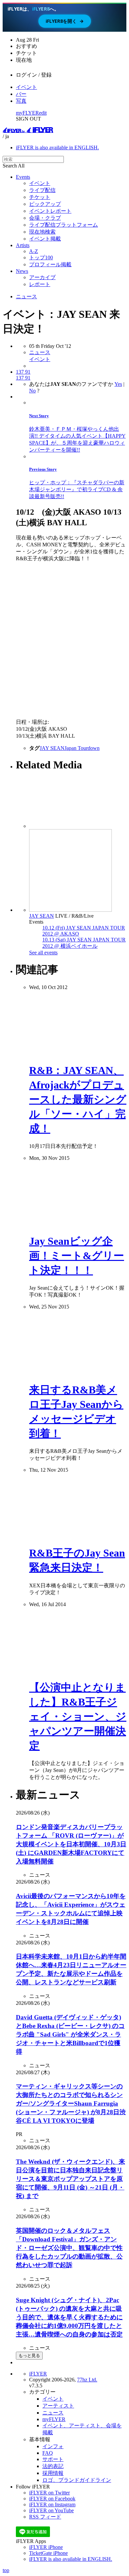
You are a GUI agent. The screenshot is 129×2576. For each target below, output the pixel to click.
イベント (26, 87)
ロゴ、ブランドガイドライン (77, 2480)
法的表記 (53, 2466)
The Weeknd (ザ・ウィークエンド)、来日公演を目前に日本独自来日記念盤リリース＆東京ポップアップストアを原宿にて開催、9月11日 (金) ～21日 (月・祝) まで (70, 2179)
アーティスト (58, 2406)
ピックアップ (45, 204)
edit (43, 113)
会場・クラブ (45, 218)
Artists (23, 245)
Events (23, 177)
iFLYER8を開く (65, 21)
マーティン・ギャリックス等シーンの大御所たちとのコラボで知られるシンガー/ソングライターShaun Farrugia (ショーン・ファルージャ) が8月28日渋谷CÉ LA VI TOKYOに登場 (71, 2103)
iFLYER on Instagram (52, 2504)
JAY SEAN (52, 748)
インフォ (53, 2446)
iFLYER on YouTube (51, 2510)
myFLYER (27, 113)
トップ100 (41, 258)
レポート (40, 284)
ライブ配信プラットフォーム (64, 225)
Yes (118, 384)
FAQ (48, 2453)
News (22, 271)
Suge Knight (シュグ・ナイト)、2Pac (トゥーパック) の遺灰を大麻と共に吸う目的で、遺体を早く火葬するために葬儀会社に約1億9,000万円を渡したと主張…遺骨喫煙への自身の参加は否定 (69, 2317)
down (94, 748)
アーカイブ (42, 277)
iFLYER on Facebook (52, 2499)
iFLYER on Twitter (49, 2493)
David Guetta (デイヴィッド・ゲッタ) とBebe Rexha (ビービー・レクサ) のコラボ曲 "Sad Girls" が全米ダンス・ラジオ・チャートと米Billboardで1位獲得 (70, 2034)
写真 (21, 101)
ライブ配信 (42, 190)
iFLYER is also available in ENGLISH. (57, 147)
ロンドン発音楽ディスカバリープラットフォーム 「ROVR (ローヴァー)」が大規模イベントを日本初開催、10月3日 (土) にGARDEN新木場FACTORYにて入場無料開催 (71, 1844)
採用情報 (53, 2473)
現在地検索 (42, 232)
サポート (53, 2459)
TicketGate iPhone (48, 2553)
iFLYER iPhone (46, 2547)
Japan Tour (76, 748)
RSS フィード (45, 2517)
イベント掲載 (45, 239)
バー (21, 94)
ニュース (26, 296)
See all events (43, 953)
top (6, 2570)
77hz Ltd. (87, 2380)
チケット (40, 197)
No (32, 391)
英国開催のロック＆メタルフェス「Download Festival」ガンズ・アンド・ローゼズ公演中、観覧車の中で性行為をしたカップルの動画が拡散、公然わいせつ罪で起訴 (69, 2248)
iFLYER (38, 2374)
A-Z (34, 251)
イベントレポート (50, 211)
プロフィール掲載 (50, 264)
